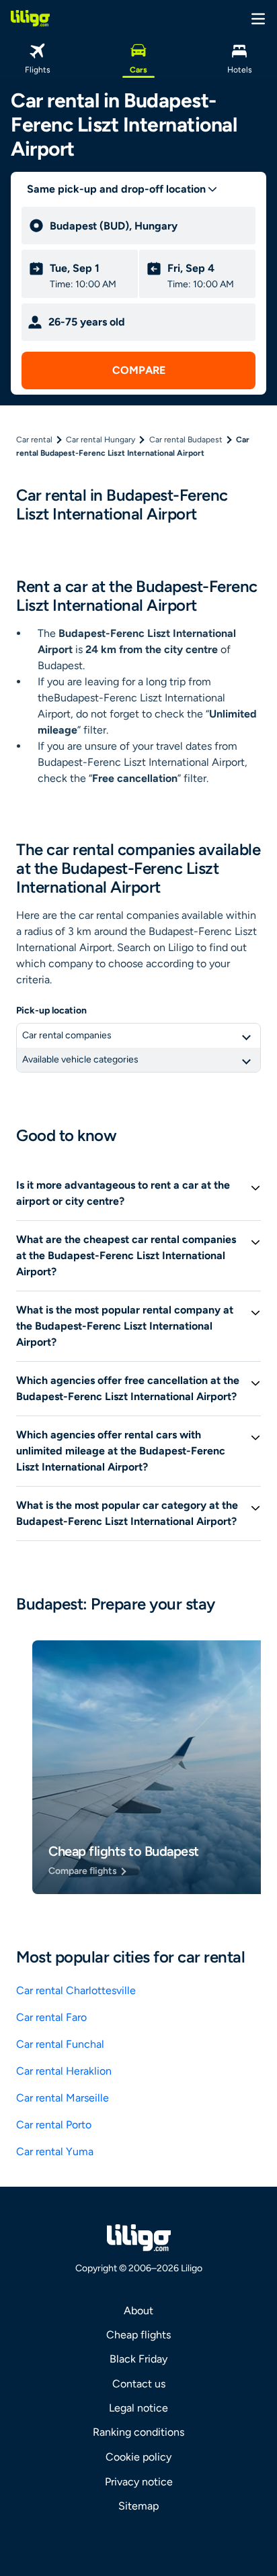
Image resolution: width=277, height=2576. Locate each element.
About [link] (138, 2311)
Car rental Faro (51, 2017)
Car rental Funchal (60, 2044)
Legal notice (138, 2408)
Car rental (34, 440)
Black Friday (138, 2359)
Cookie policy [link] (138, 2457)
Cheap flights (138, 2335)
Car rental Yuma (55, 2151)
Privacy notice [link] (139, 2482)
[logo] (30, 18)
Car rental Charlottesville (76, 1990)
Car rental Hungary (101, 440)
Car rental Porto (54, 2125)
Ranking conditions (138, 2432)
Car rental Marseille (63, 2098)
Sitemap (138, 2506)
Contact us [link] (139, 2384)
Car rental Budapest (186, 440)
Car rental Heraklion (64, 2071)
